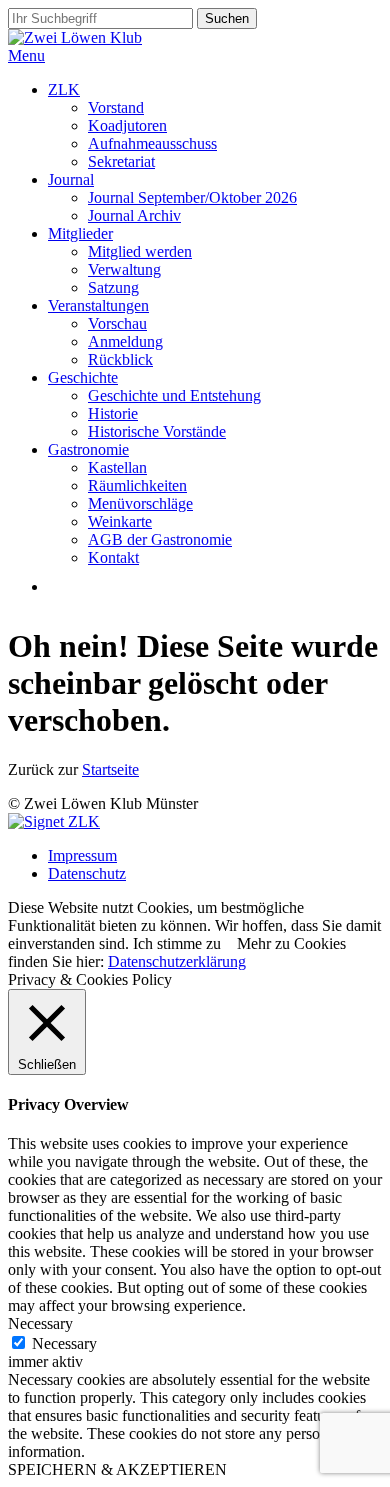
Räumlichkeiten (137, 485)
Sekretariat (121, 161)
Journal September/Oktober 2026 (192, 197)
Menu (26, 55)
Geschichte (83, 377)
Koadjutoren (127, 125)
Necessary (64, 1343)
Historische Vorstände (157, 431)
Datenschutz (87, 873)
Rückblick (120, 359)
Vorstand (116, 107)
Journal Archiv (134, 215)
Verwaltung (124, 269)
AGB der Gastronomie (160, 539)
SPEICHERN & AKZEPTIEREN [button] (117, 1469)
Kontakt (113, 557)
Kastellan (117, 467)
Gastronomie (88, 449)
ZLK (64, 89)
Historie (113, 413)
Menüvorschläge (140, 503)
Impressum (82, 855)
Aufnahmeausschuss (152, 143)
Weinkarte (120, 521)
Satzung (113, 287)
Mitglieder (80, 233)
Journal (71, 179)
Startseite (110, 769)
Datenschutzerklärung (177, 961)
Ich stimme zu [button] (177, 943)
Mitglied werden (140, 251)
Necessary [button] (40, 1323)
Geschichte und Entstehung (174, 395)
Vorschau (117, 323)
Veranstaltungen (98, 305)
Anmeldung (125, 341)
